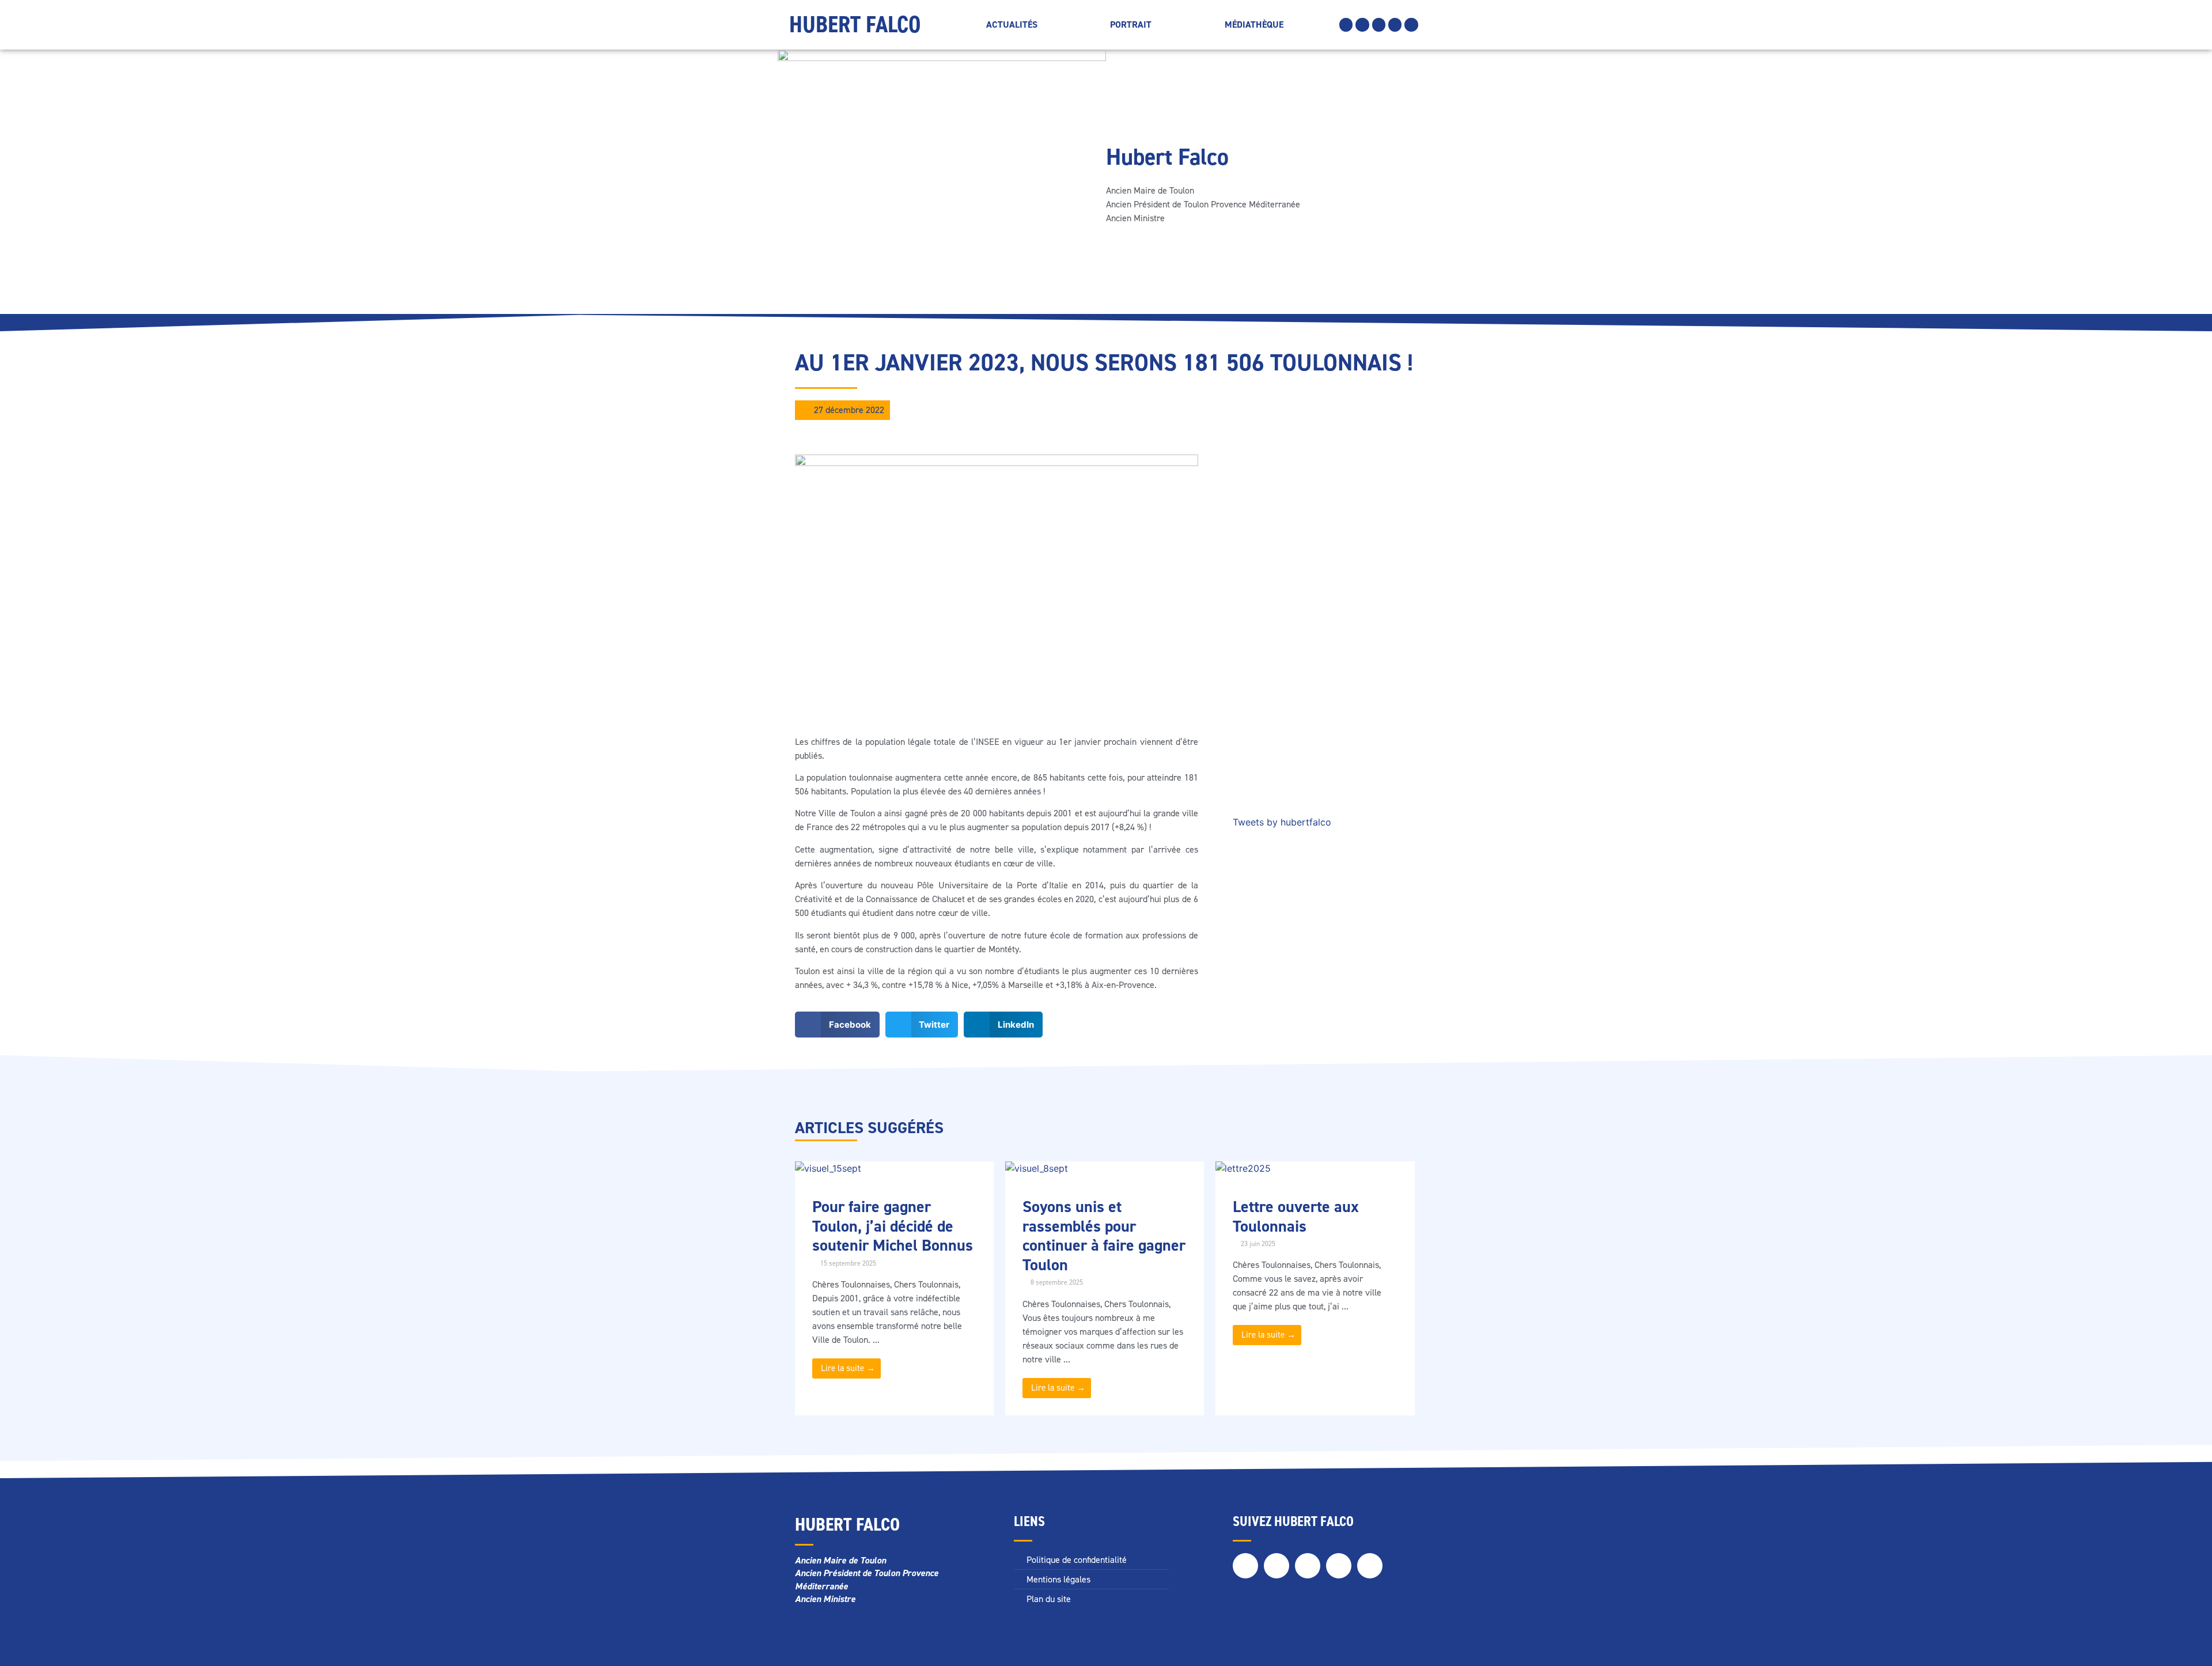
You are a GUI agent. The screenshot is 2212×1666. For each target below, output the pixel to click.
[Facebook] (1346, 24)
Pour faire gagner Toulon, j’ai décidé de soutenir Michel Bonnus (893, 1226)
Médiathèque (1254, 24)
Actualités (1012, 24)
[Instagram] (1379, 24)
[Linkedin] (1395, 24)
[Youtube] (1411, 24)
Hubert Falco (855, 24)
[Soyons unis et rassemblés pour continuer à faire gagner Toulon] (1037, 1168)
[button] (837, 1025)
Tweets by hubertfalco (1282, 822)
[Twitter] (1362, 24)
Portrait (1131, 24)
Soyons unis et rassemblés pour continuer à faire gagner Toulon (1104, 1236)
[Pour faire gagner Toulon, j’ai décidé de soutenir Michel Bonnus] (828, 1168)
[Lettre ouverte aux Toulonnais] (1243, 1168)
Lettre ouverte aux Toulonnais (1296, 1216)
